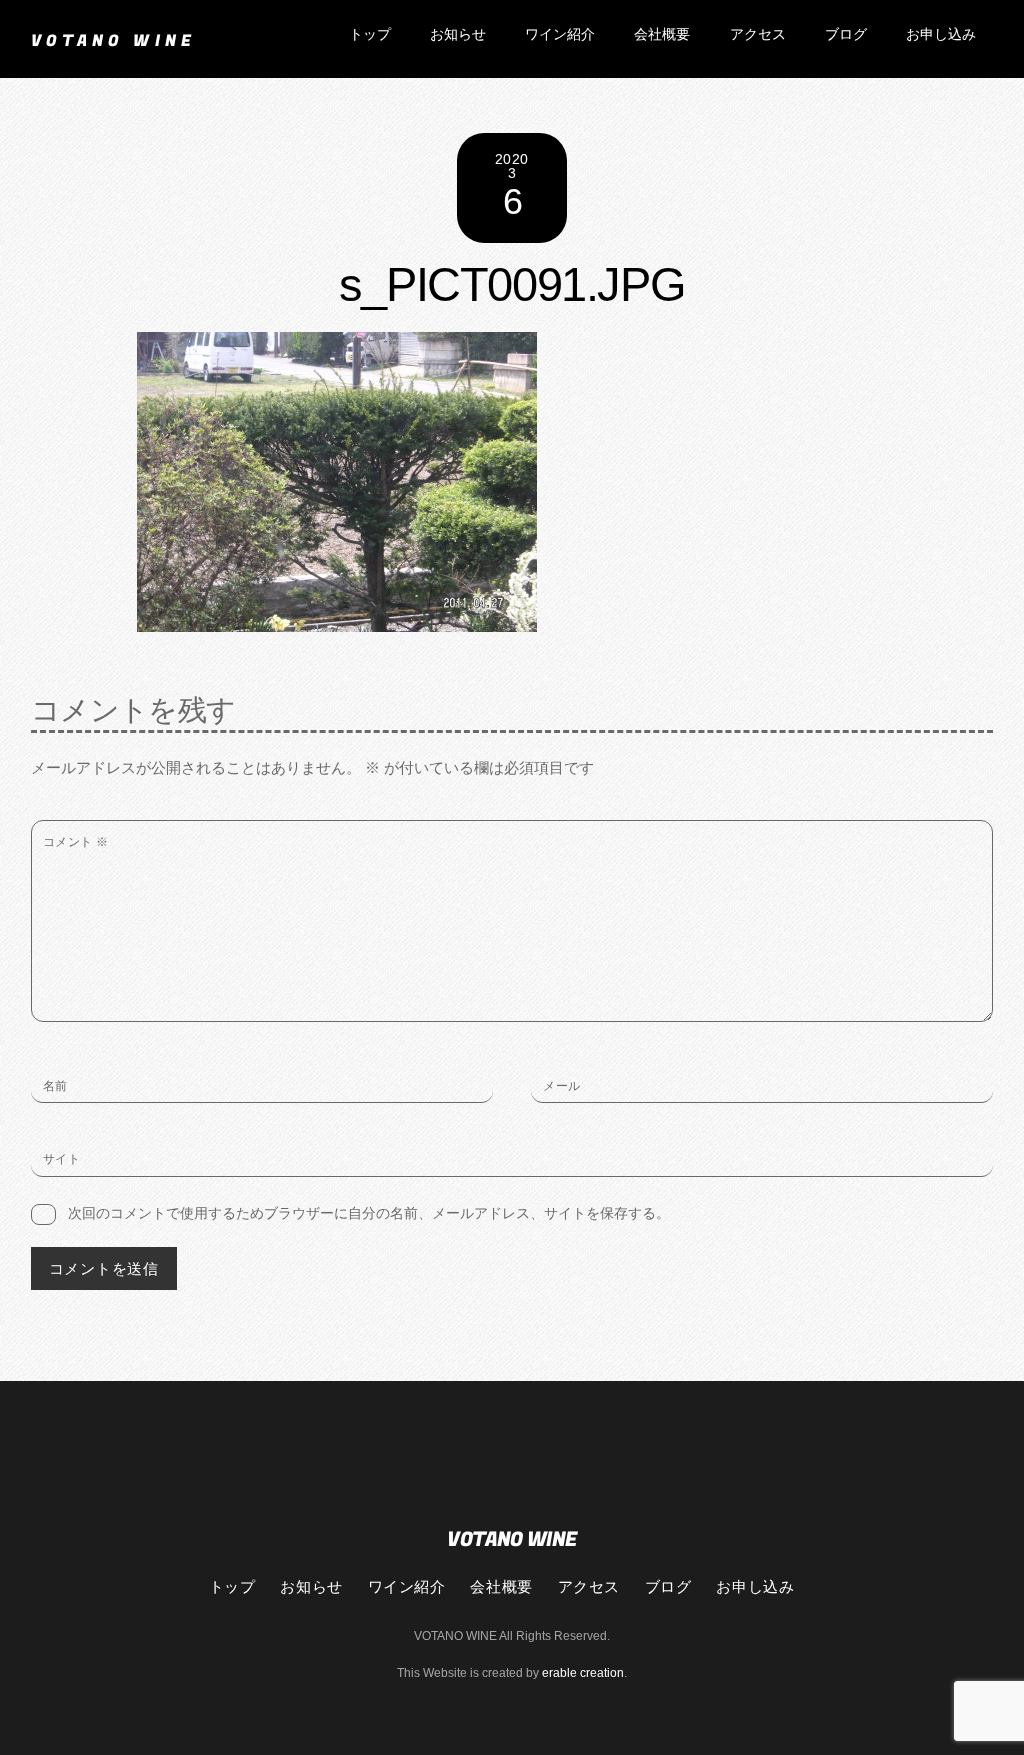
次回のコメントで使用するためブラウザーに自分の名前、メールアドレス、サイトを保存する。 (369, 1213)
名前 (55, 1086)
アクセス (758, 35)
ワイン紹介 (560, 35)
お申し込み (941, 35)
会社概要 (662, 35)
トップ (370, 35)
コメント (76, 842)
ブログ (846, 35)
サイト (61, 1159)
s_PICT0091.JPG (512, 285)
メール (561, 1086)
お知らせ (458, 35)
